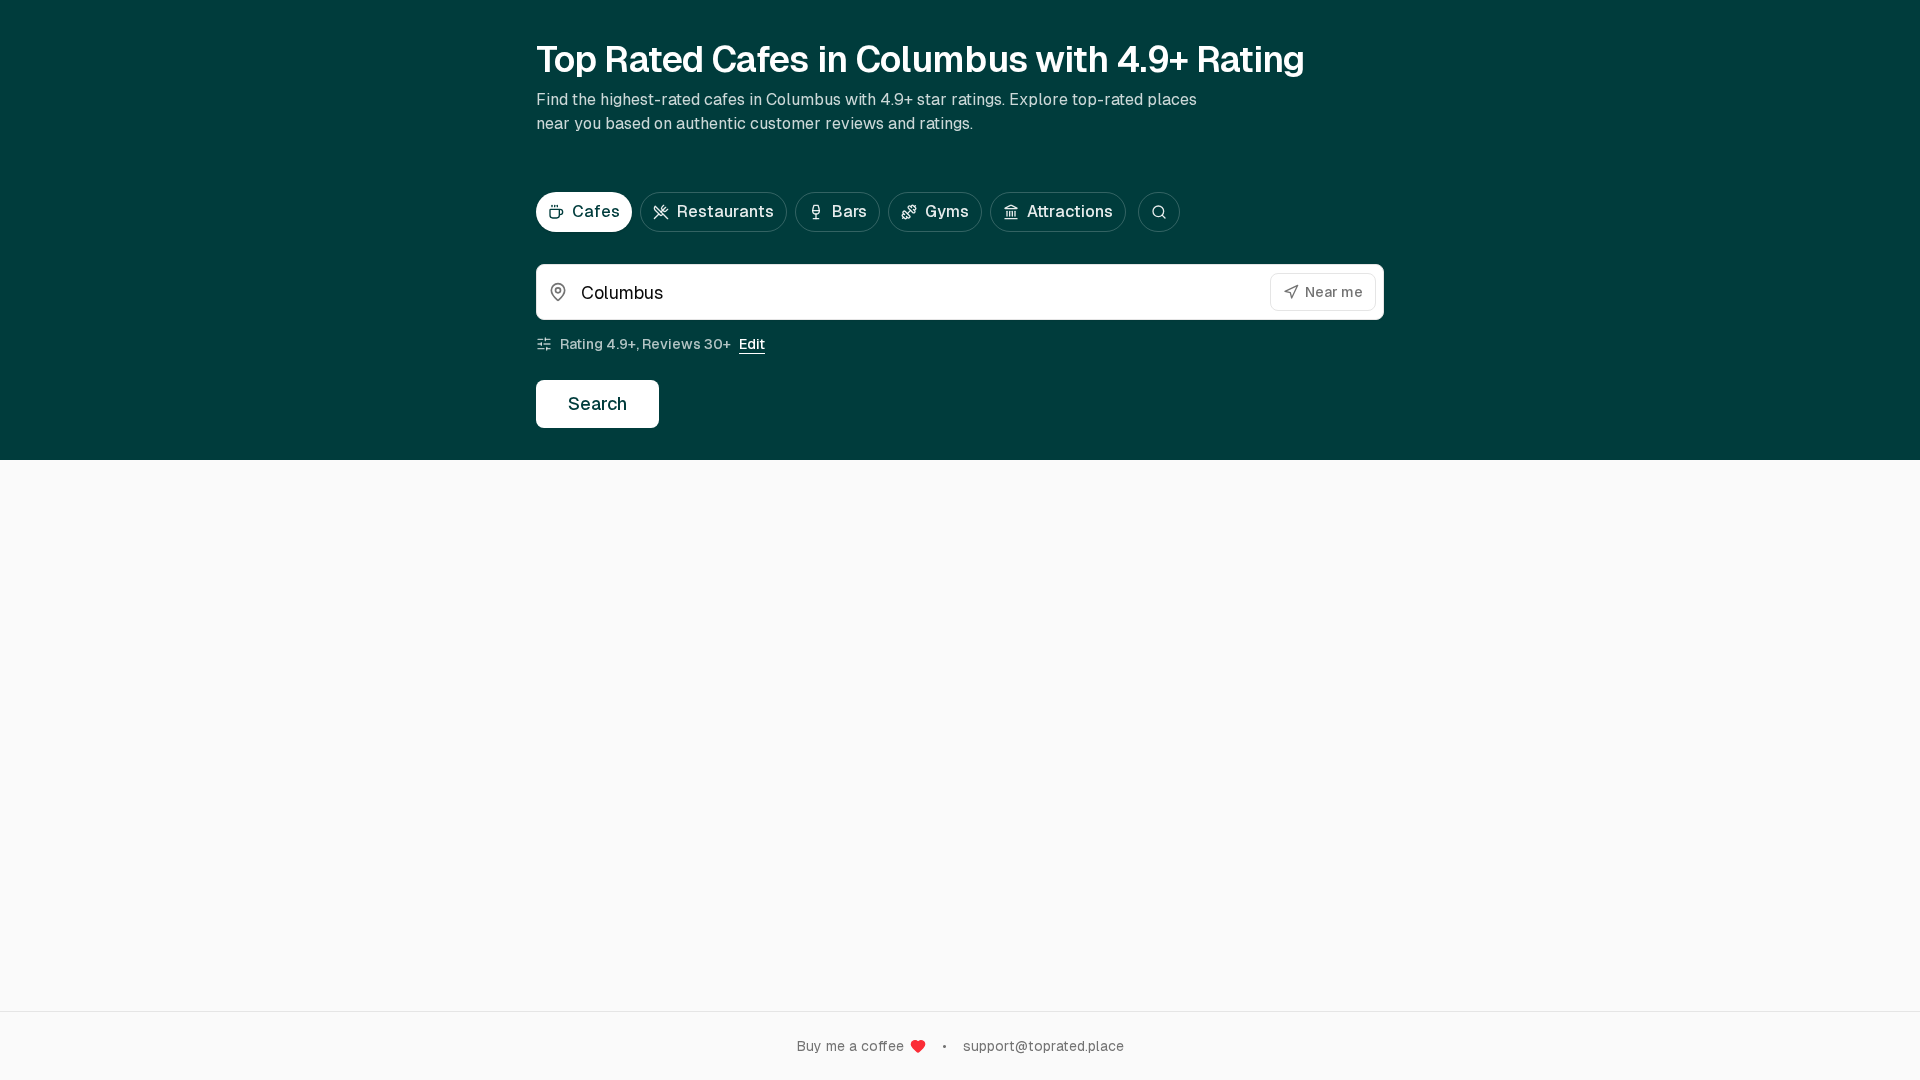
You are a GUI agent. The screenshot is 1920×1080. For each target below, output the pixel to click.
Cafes (596, 211)
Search (597, 403)
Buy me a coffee (850, 1046)
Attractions (1070, 211)
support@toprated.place (1043, 1046)
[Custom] (1159, 212)
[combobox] (960, 292)
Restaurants (725, 211)
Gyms (947, 211)
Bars (849, 211)
